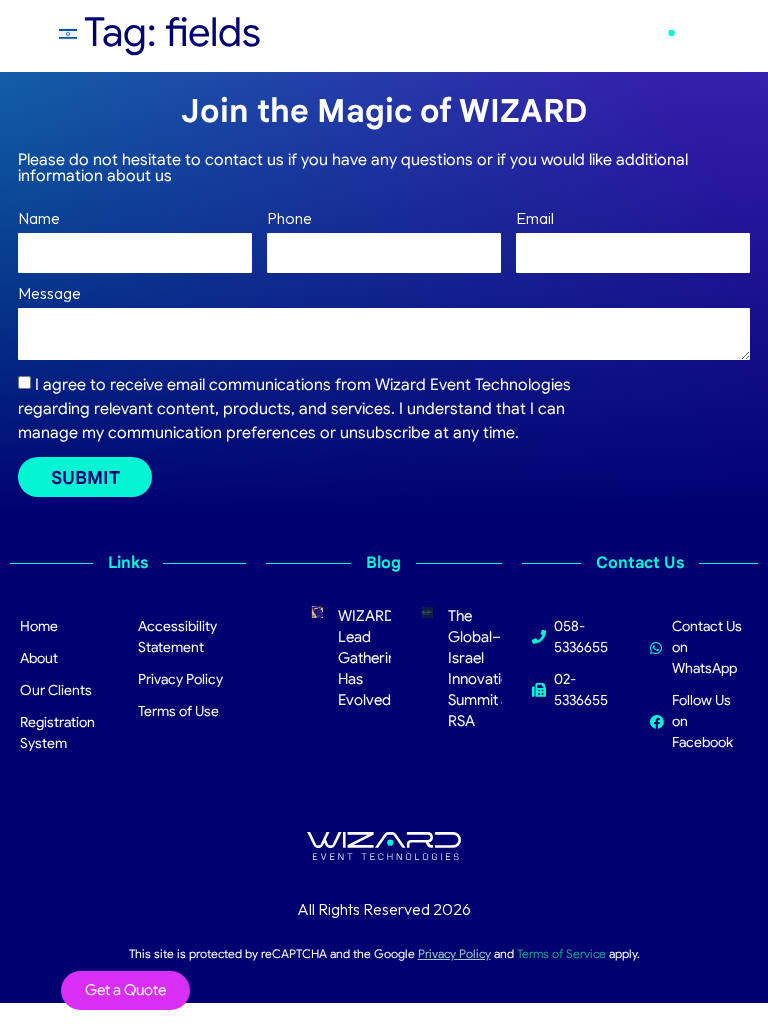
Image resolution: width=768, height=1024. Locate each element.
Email (535, 219)
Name (39, 219)
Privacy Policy (454, 953)
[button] (539, 37)
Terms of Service (561, 953)
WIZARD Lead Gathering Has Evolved (371, 658)
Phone (289, 219)
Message (49, 294)
